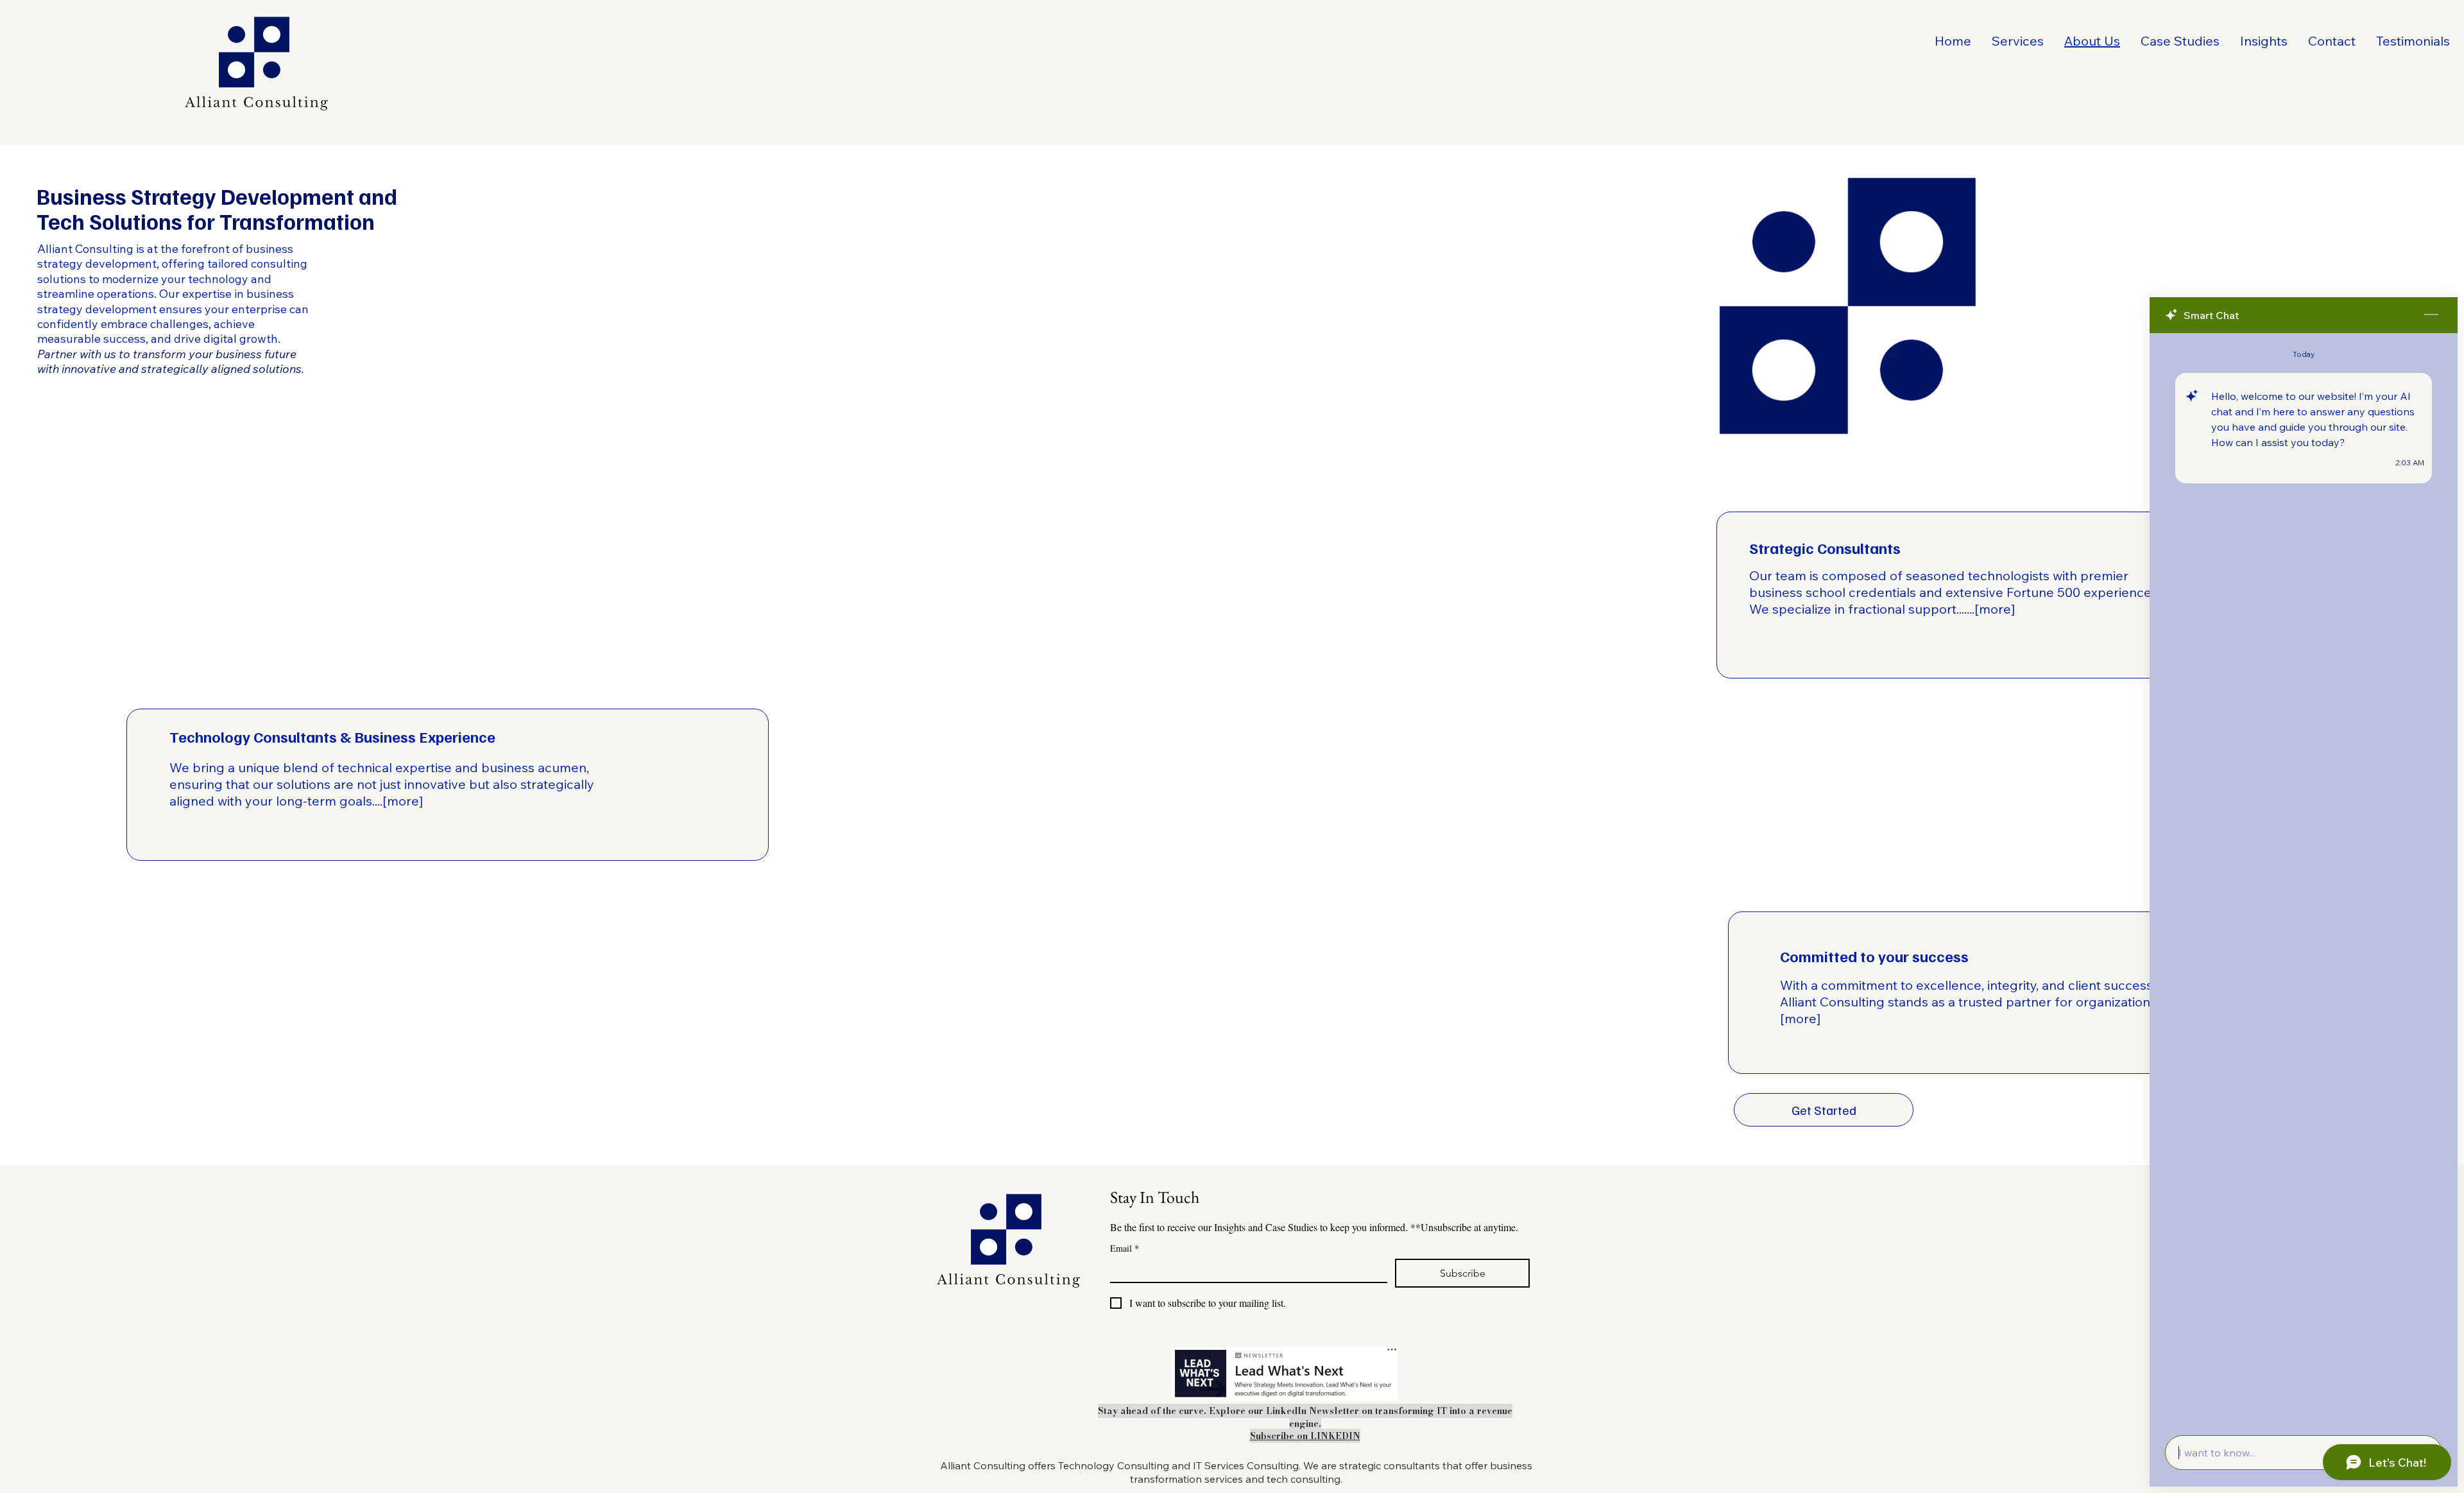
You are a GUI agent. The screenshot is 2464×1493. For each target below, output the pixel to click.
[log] (2304, 880)
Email (1125, 1248)
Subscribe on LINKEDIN (1305, 1436)
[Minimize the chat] (2431, 315)
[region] (2018, 595)
